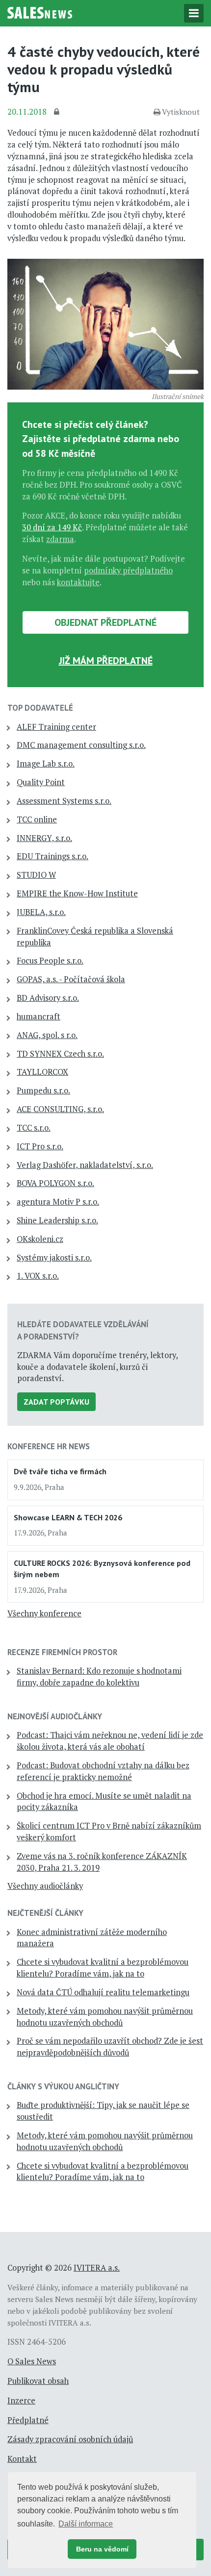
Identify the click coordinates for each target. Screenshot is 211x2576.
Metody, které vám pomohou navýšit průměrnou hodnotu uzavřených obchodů (105, 2017)
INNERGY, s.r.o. (44, 838)
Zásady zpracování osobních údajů (70, 2439)
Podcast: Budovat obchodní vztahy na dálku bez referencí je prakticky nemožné (103, 1771)
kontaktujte (78, 582)
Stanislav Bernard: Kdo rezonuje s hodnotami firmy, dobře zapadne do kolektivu (99, 1677)
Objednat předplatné (105, 622)
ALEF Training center (56, 727)
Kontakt (22, 2459)
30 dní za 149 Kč (52, 527)
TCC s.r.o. (34, 1128)
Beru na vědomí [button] (102, 2549)
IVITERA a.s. (97, 2268)
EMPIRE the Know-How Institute (77, 893)
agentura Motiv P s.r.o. (58, 1202)
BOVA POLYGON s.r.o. (55, 1183)
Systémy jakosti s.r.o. (54, 1258)
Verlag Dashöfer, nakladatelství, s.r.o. (85, 1165)
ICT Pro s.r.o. (40, 1146)
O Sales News (32, 2361)
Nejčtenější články (45, 1913)
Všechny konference (44, 1613)
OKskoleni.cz (40, 1239)
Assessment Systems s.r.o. (64, 801)
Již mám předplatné (106, 661)
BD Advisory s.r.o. (48, 998)
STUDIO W (36, 875)
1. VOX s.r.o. (38, 1276)
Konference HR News (49, 1446)
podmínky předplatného (128, 570)
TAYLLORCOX (42, 1072)
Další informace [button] (86, 2524)
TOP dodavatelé (40, 708)
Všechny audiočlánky (45, 1886)
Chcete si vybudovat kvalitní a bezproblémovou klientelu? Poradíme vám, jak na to (103, 1968)
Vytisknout (181, 112)
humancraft (39, 1016)
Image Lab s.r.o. (46, 764)
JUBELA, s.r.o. (41, 912)
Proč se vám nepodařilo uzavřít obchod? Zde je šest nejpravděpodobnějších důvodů (110, 2047)
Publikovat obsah (38, 2381)
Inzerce (21, 2401)
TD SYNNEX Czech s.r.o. (60, 1054)
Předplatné (28, 2420)
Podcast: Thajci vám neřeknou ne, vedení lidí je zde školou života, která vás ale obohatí (110, 1741)
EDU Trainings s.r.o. (53, 856)
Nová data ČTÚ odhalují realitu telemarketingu (103, 1992)
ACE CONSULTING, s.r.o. (60, 1109)
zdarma (60, 539)
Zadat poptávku (56, 1402)
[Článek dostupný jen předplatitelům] (58, 112)
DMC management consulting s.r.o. (81, 745)
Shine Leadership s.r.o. (57, 1220)
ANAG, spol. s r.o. (47, 1035)
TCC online (37, 819)
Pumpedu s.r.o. (43, 1090)
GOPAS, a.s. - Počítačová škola (71, 979)
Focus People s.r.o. (50, 961)
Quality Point (41, 782)
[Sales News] (40, 12)
